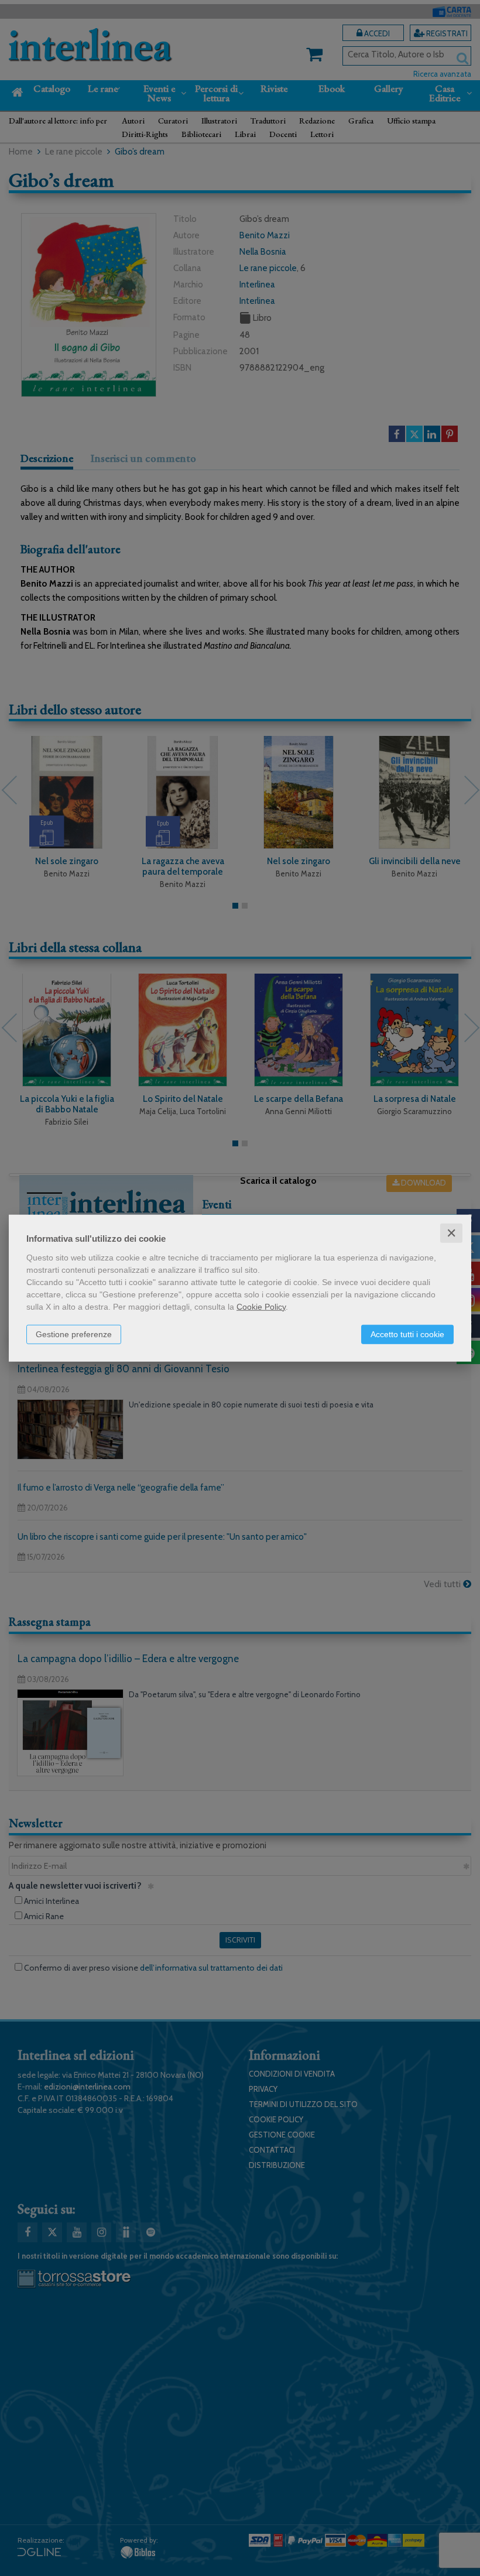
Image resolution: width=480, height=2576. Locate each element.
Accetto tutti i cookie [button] (407, 1334)
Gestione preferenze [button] (74, 1334)
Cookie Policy (261, 1306)
